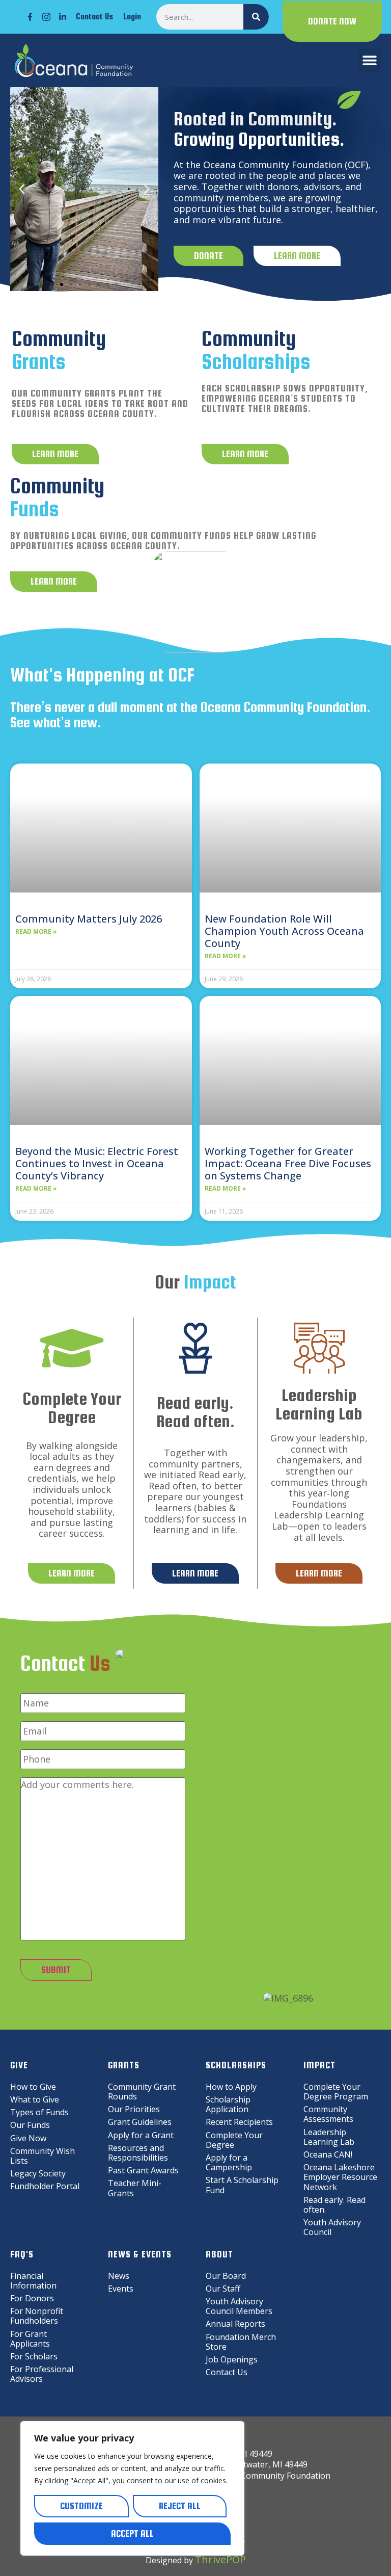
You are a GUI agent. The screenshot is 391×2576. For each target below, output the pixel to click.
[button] (369, 60)
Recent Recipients (239, 2122)
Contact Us (94, 17)
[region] (132, 2488)
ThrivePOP (220, 2559)
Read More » (36, 932)
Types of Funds (39, 2112)
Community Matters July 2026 (89, 919)
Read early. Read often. (334, 2205)
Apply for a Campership (229, 2162)
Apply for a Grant (141, 2135)
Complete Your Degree (234, 2140)
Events (121, 2289)
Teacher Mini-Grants (135, 2188)
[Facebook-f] (30, 17)
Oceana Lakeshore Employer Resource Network (340, 2177)
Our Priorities (134, 2109)
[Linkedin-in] (63, 17)
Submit (56, 1970)
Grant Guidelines (140, 2122)
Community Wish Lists (43, 2156)
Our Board (226, 2276)
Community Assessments (328, 2114)
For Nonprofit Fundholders (37, 2316)
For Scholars (34, 2356)
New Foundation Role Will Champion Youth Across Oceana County (284, 931)
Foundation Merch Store (241, 2342)
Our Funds (30, 2125)
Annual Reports (235, 2324)
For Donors (32, 2298)
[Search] (256, 17)
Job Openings (232, 2359)
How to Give (33, 2087)
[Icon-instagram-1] (46, 17)
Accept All (132, 2533)
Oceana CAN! (328, 2154)
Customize (81, 2506)
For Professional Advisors (42, 2374)
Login (132, 17)
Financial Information (33, 2281)
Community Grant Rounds (142, 2092)
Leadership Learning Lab (329, 2137)
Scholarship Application (228, 2104)
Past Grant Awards (143, 2170)
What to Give (35, 2099)
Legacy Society (38, 2173)
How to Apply (231, 2087)
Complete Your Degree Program (336, 2092)
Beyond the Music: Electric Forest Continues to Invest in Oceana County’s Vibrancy (97, 1163)
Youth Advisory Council (332, 2227)
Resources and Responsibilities (138, 2153)
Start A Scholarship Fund (242, 2185)
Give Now (28, 2138)
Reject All (180, 2506)
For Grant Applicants (30, 2339)
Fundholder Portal (45, 2186)
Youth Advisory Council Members (239, 2306)
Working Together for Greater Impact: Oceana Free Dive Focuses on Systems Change (288, 1163)
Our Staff (223, 2289)
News (119, 2276)
